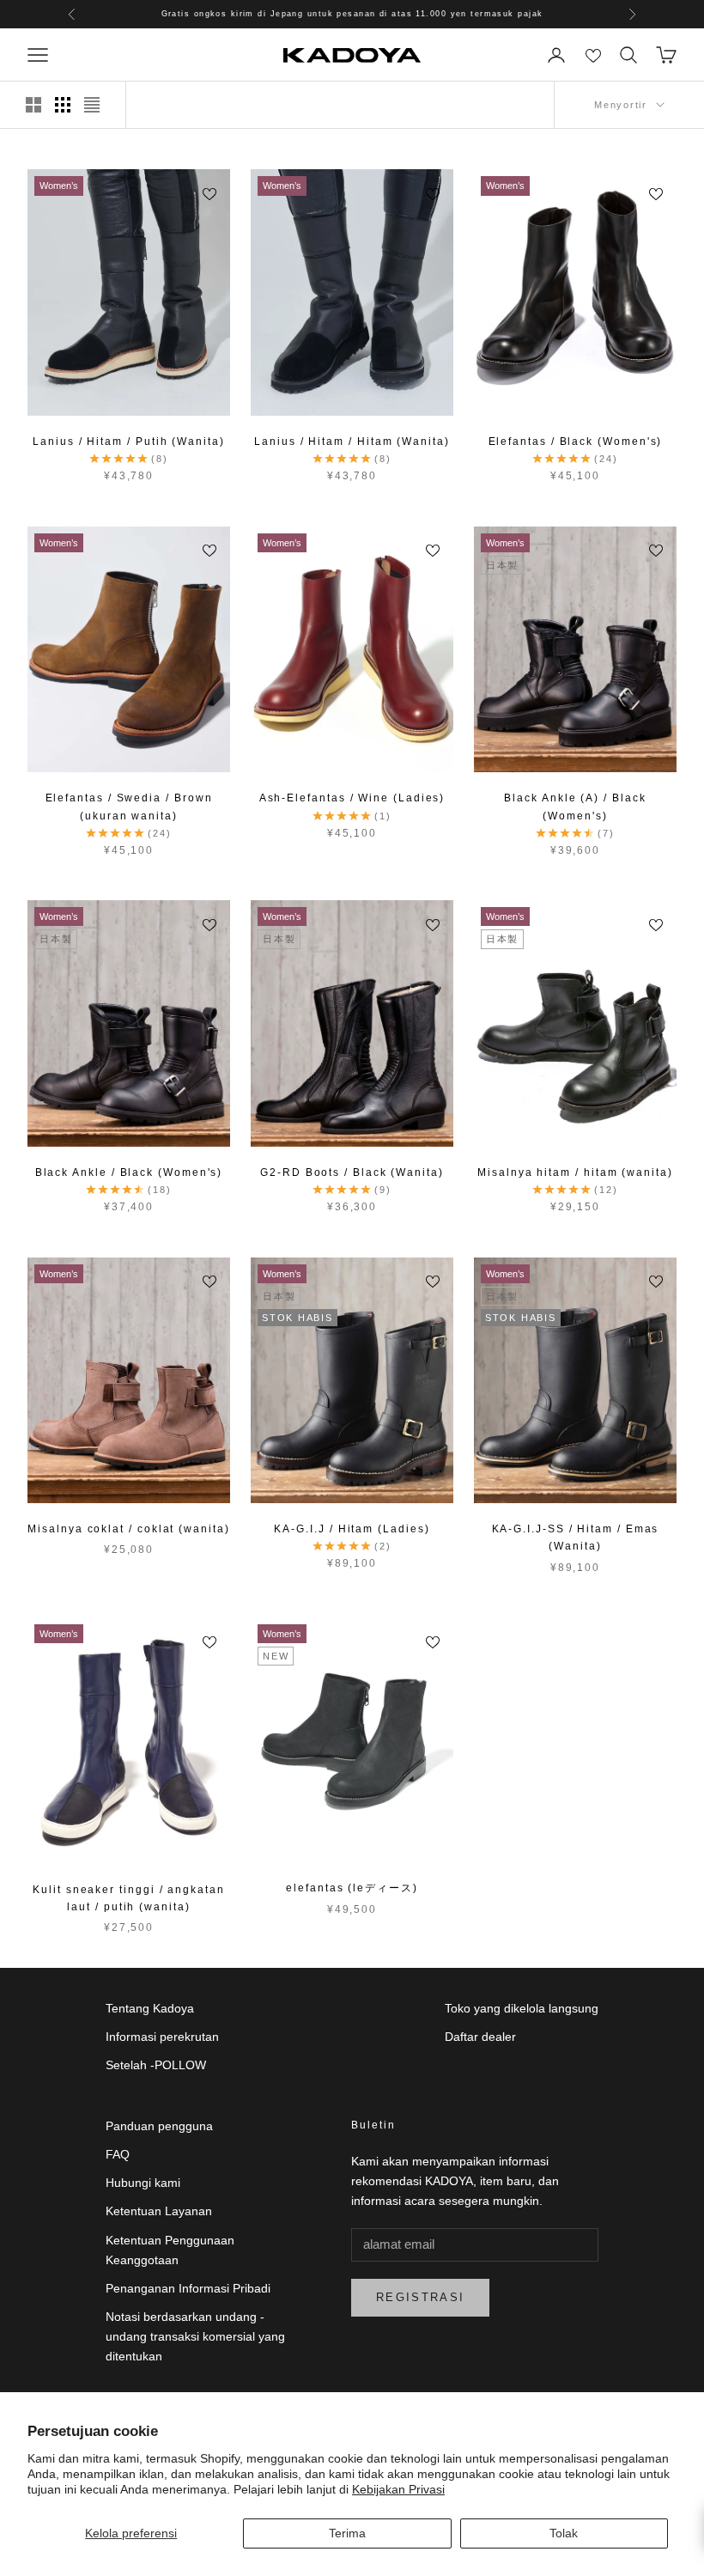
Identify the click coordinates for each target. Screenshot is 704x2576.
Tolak (564, 2533)
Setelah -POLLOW (156, 2065)
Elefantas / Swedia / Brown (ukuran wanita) (129, 807)
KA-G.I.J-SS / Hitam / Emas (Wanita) (576, 1538)
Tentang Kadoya (150, 2008)
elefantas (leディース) (352, 1888)
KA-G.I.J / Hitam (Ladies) (352, 1529)
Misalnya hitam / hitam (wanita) (575, 1172)
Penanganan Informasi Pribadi (188, 2288)
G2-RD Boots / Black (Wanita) (352, 1172)
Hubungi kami (143, 2183)
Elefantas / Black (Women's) (576, 442)
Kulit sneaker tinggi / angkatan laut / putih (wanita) (129, 1898)
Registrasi (420, 2297)
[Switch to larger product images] (33, 105)
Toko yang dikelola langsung (522, 2008)
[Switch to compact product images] (92, 105)
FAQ (118, 2154)
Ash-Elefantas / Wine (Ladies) (352, 798)
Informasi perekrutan (162, 2037)
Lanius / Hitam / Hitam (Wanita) (352, 442)
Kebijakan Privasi (398, 2489)
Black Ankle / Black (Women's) (129, 1172)
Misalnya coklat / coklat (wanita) (128, 1529)
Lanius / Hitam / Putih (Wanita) (129, 442)
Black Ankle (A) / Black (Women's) (575, 807)
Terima (347, 2533)
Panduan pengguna (159, 2126)
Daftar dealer (480, 2037)
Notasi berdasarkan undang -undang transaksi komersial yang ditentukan (195, 2336)
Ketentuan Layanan (159, 2211)
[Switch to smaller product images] (63, 105)
